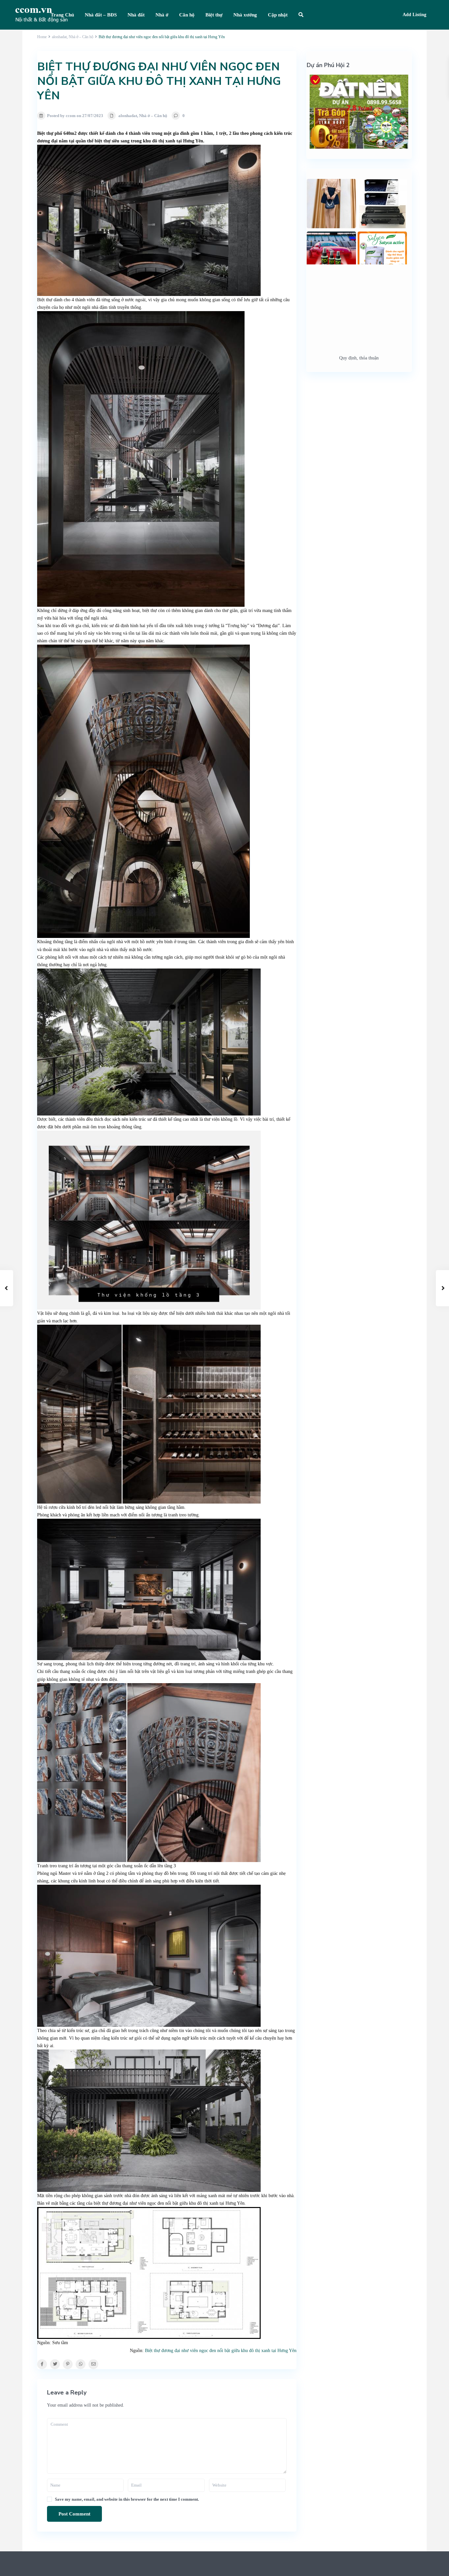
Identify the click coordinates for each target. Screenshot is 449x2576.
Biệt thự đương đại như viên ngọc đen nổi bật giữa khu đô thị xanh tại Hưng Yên (221, 2351)
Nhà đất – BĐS (101, 15)
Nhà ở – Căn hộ (81, 37)
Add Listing (414, 15)
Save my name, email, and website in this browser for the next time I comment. (127, 2499)
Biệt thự (214, 15)
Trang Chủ (62, 15)
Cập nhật (278, 15)
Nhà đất (136, 15)
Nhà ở (162, 15)
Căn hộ (187, 15)
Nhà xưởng (245, 15)
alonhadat (59, 37)
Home (42, 37)
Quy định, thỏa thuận (359, 358)
